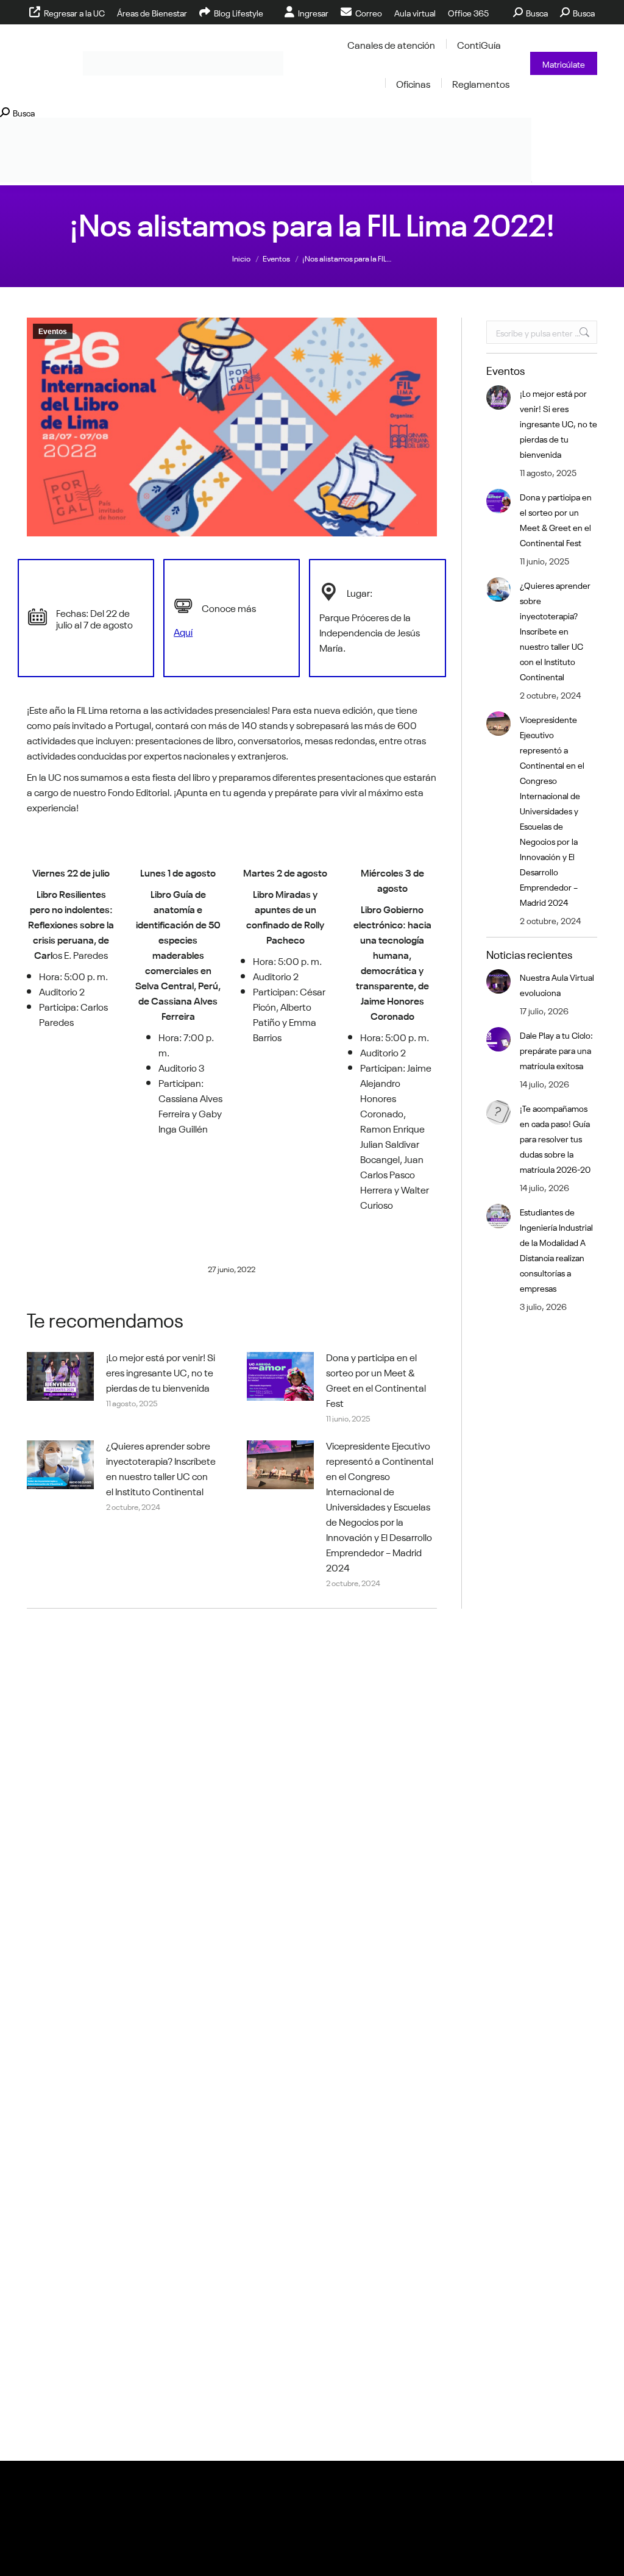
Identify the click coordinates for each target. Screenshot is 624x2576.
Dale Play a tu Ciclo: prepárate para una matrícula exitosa (556, 1050)
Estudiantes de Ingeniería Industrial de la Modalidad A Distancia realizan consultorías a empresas (556, 1249)
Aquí (183, 631)
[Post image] (60, 1376)
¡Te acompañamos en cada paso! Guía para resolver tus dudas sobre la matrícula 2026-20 (555, 1138)
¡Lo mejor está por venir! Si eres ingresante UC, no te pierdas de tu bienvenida (161, 1372)
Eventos (53, 332)
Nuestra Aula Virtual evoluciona (557, 984)
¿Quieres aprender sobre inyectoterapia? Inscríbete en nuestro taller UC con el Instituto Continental (161, 1468)
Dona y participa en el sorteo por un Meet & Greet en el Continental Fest (376, 1379)
